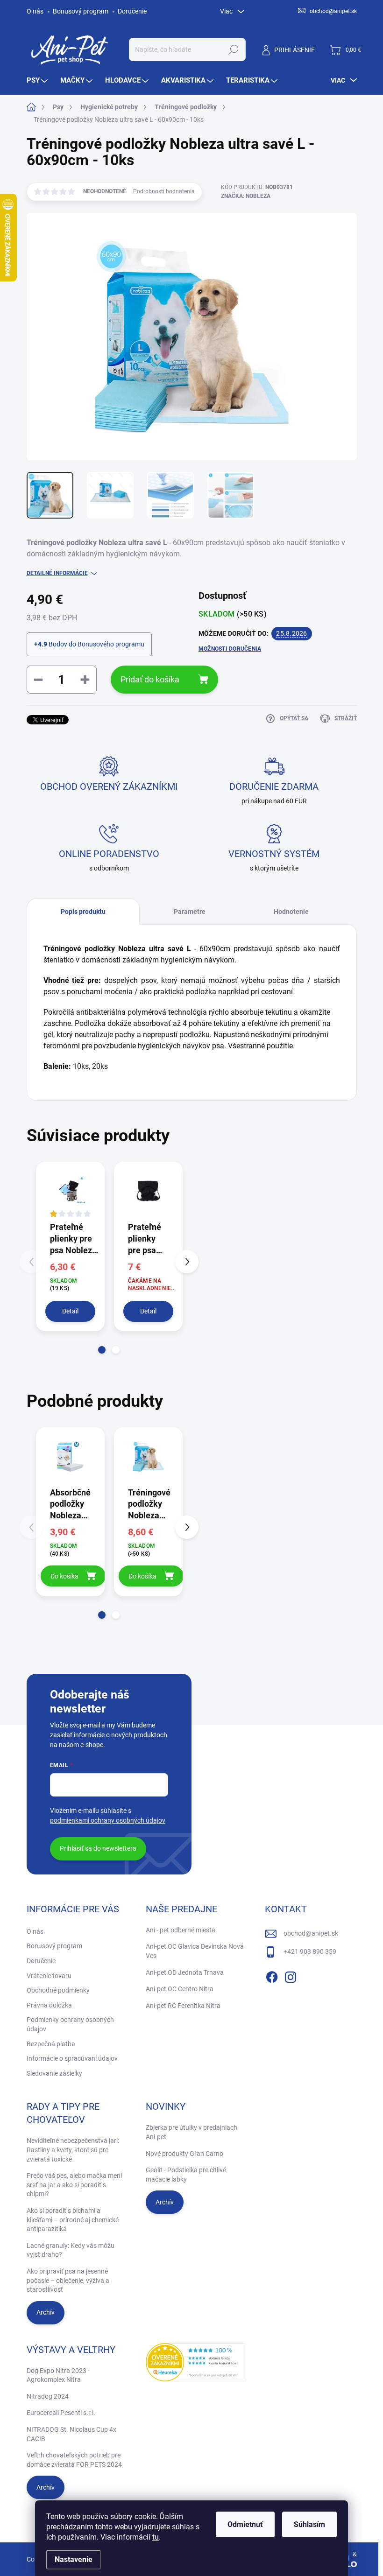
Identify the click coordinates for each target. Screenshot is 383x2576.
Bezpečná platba (51, 2044)
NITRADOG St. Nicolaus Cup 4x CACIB (71, 2434)
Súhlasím (309, 2524)
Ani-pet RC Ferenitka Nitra (183, 2006)
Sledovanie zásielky (54, 2073)
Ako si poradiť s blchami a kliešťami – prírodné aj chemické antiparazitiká (73, 2220)
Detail (70, 1311)
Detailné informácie (57, 573)
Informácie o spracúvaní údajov (72, 2058)
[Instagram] (291, 1975)
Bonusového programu (111, 644)
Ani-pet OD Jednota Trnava (185, 1972)
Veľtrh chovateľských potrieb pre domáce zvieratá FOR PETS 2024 (74, 2460)
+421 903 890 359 (310, 1951)
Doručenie (132, 11)
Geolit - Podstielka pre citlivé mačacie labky (186, 2175)
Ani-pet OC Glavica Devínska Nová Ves (195, 1951)
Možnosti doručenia (230, 649)
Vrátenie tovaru (49, 1976)
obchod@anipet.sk (311, 1933)
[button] (102, 1350)
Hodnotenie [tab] (291, 912)
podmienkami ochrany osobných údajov (108, 1820)
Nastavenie (74, 2559)
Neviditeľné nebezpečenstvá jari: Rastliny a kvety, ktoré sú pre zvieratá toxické (73, 2150)
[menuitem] (38, 81)
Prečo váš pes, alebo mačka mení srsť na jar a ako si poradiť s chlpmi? (74, 2185)
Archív (46, 2312)
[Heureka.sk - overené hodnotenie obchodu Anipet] (196, 2362)
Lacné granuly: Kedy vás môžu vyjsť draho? (71, 2250)
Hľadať (233, 49)
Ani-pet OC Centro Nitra (180, 1989)
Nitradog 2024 (48, 2396)
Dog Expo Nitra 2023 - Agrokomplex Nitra (58, 2375)
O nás (35, 11)
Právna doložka (49, 2005)
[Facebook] (272, 1975)
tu (156, 2537)
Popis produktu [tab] (83, 912)
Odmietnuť (245, 2524)
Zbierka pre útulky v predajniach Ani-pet (191, 2132)
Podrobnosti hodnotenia (164, 191)
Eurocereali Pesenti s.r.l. (61, 2413)
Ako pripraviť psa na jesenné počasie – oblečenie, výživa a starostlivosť (68, 2280)
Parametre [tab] (190, 912)
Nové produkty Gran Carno (184, 2154)
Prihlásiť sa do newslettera (98, 1848)
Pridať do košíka (150, 679)
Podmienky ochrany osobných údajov (70, 2024)
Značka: (246, 196)
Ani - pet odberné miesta (181, 1930)
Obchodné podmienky (58, 1990)
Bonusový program (81, 11)
